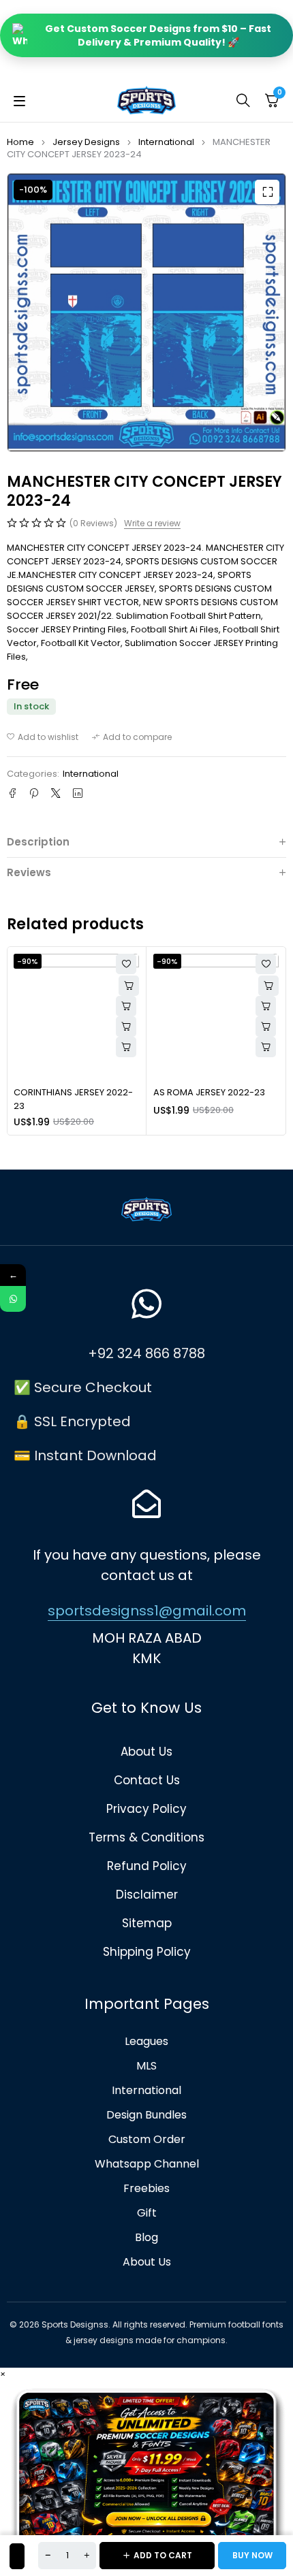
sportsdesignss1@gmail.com (147, 1611)
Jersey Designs (86, 142)
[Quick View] (126, 1006)
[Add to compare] (132, 737)
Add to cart (163, 2555)
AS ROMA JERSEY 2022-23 (209, 1092)
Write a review (152, 524)
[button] (267, 192)
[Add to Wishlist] (17, 2556)
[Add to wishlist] (43, 737)
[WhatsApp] (13, 1299)
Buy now (252, 2555)
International (166, 142)
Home (20, 142)
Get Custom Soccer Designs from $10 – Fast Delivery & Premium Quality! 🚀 (158, 35)
